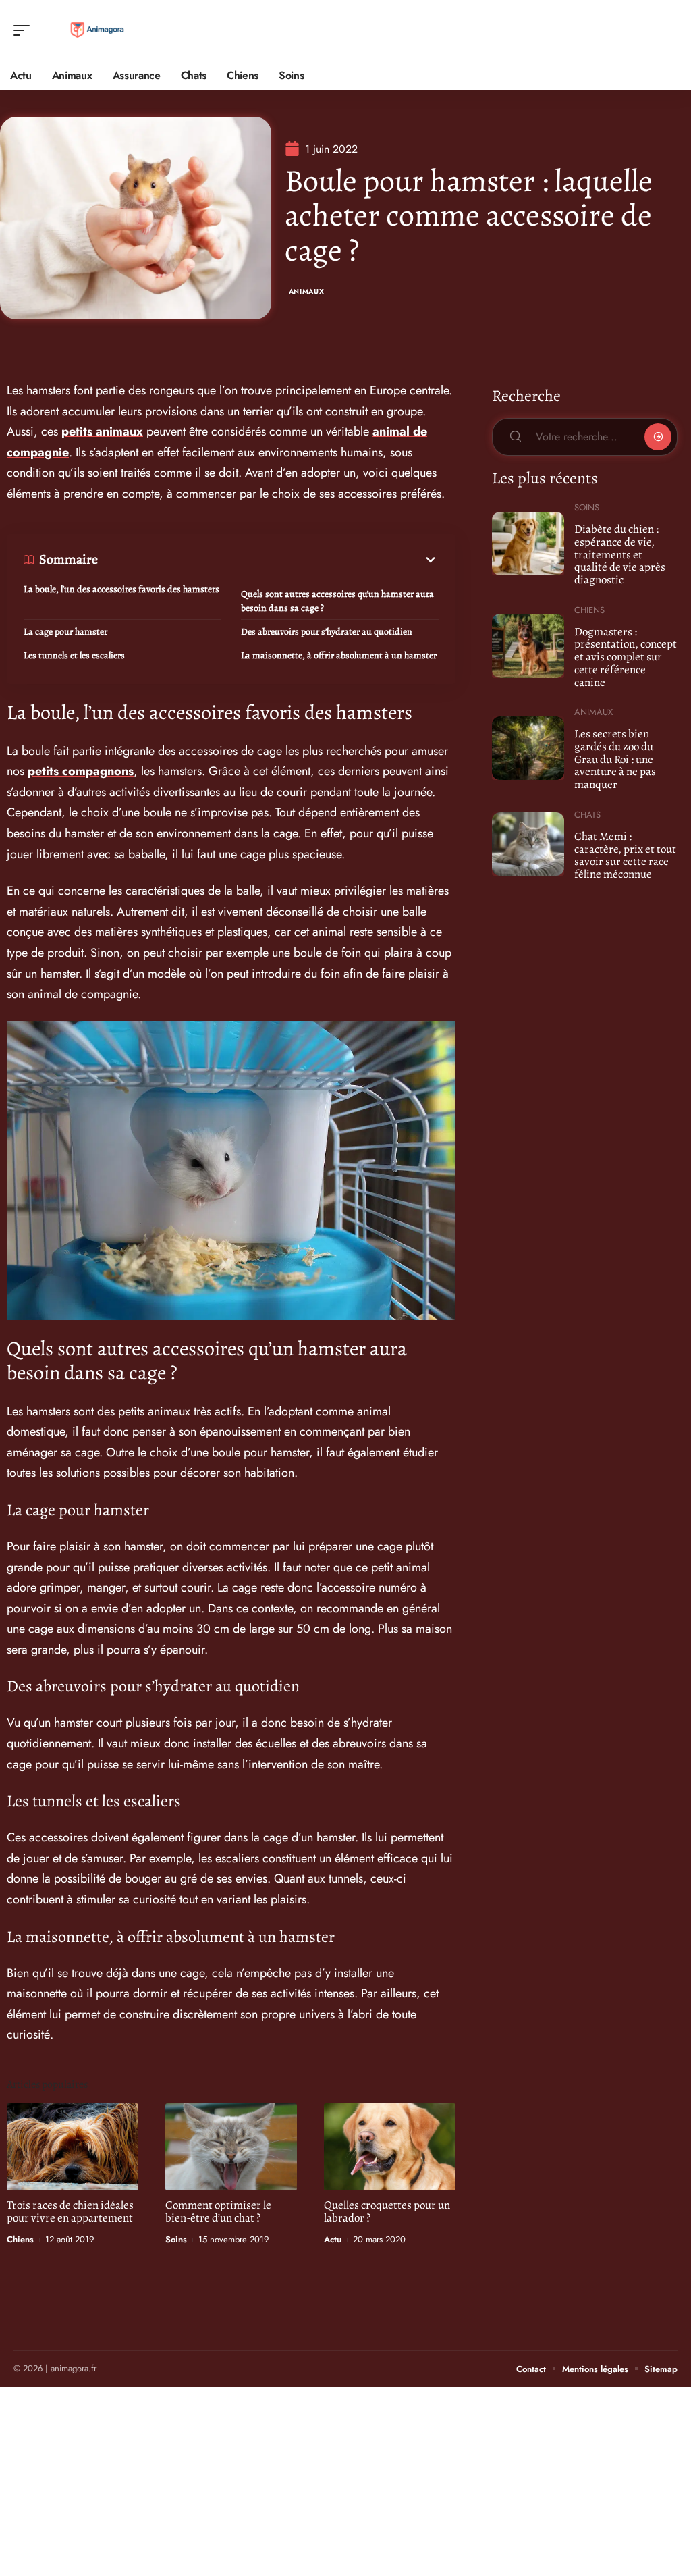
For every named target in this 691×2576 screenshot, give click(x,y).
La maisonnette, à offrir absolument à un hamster (339, 655)
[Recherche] (668, 31)
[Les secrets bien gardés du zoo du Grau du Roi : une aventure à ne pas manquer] (528, 748)
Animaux (307, 291)
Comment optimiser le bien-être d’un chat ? (218, 2211)
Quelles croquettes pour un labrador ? (387, 2211)
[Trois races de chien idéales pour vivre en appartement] (73, 2147)
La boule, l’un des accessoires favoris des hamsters (121, 589)
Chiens (20, 2239)
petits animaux (102, 431)
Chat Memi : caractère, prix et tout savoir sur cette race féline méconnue (625, 855)
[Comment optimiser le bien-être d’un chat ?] (231, 2147)
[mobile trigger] (25, 30)
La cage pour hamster (65, 632)
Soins (176, 2239)
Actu (333, 2239)
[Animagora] (97, 30)
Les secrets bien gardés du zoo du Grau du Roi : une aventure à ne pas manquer (615, 759)
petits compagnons (81, 771)
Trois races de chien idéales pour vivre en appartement (70, 2211)
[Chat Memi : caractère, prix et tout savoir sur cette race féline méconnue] (528, 844)
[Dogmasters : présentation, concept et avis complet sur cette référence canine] (528, 646)
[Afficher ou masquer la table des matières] (268, 560)
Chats (587, 815)
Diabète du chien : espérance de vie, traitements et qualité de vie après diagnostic (620, 554)
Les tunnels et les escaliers (74, 655)
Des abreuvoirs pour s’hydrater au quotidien (327, 632)
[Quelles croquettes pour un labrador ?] (390, 2147)
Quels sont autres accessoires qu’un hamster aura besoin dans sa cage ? (337, 601)
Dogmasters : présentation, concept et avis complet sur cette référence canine (626, 657)
